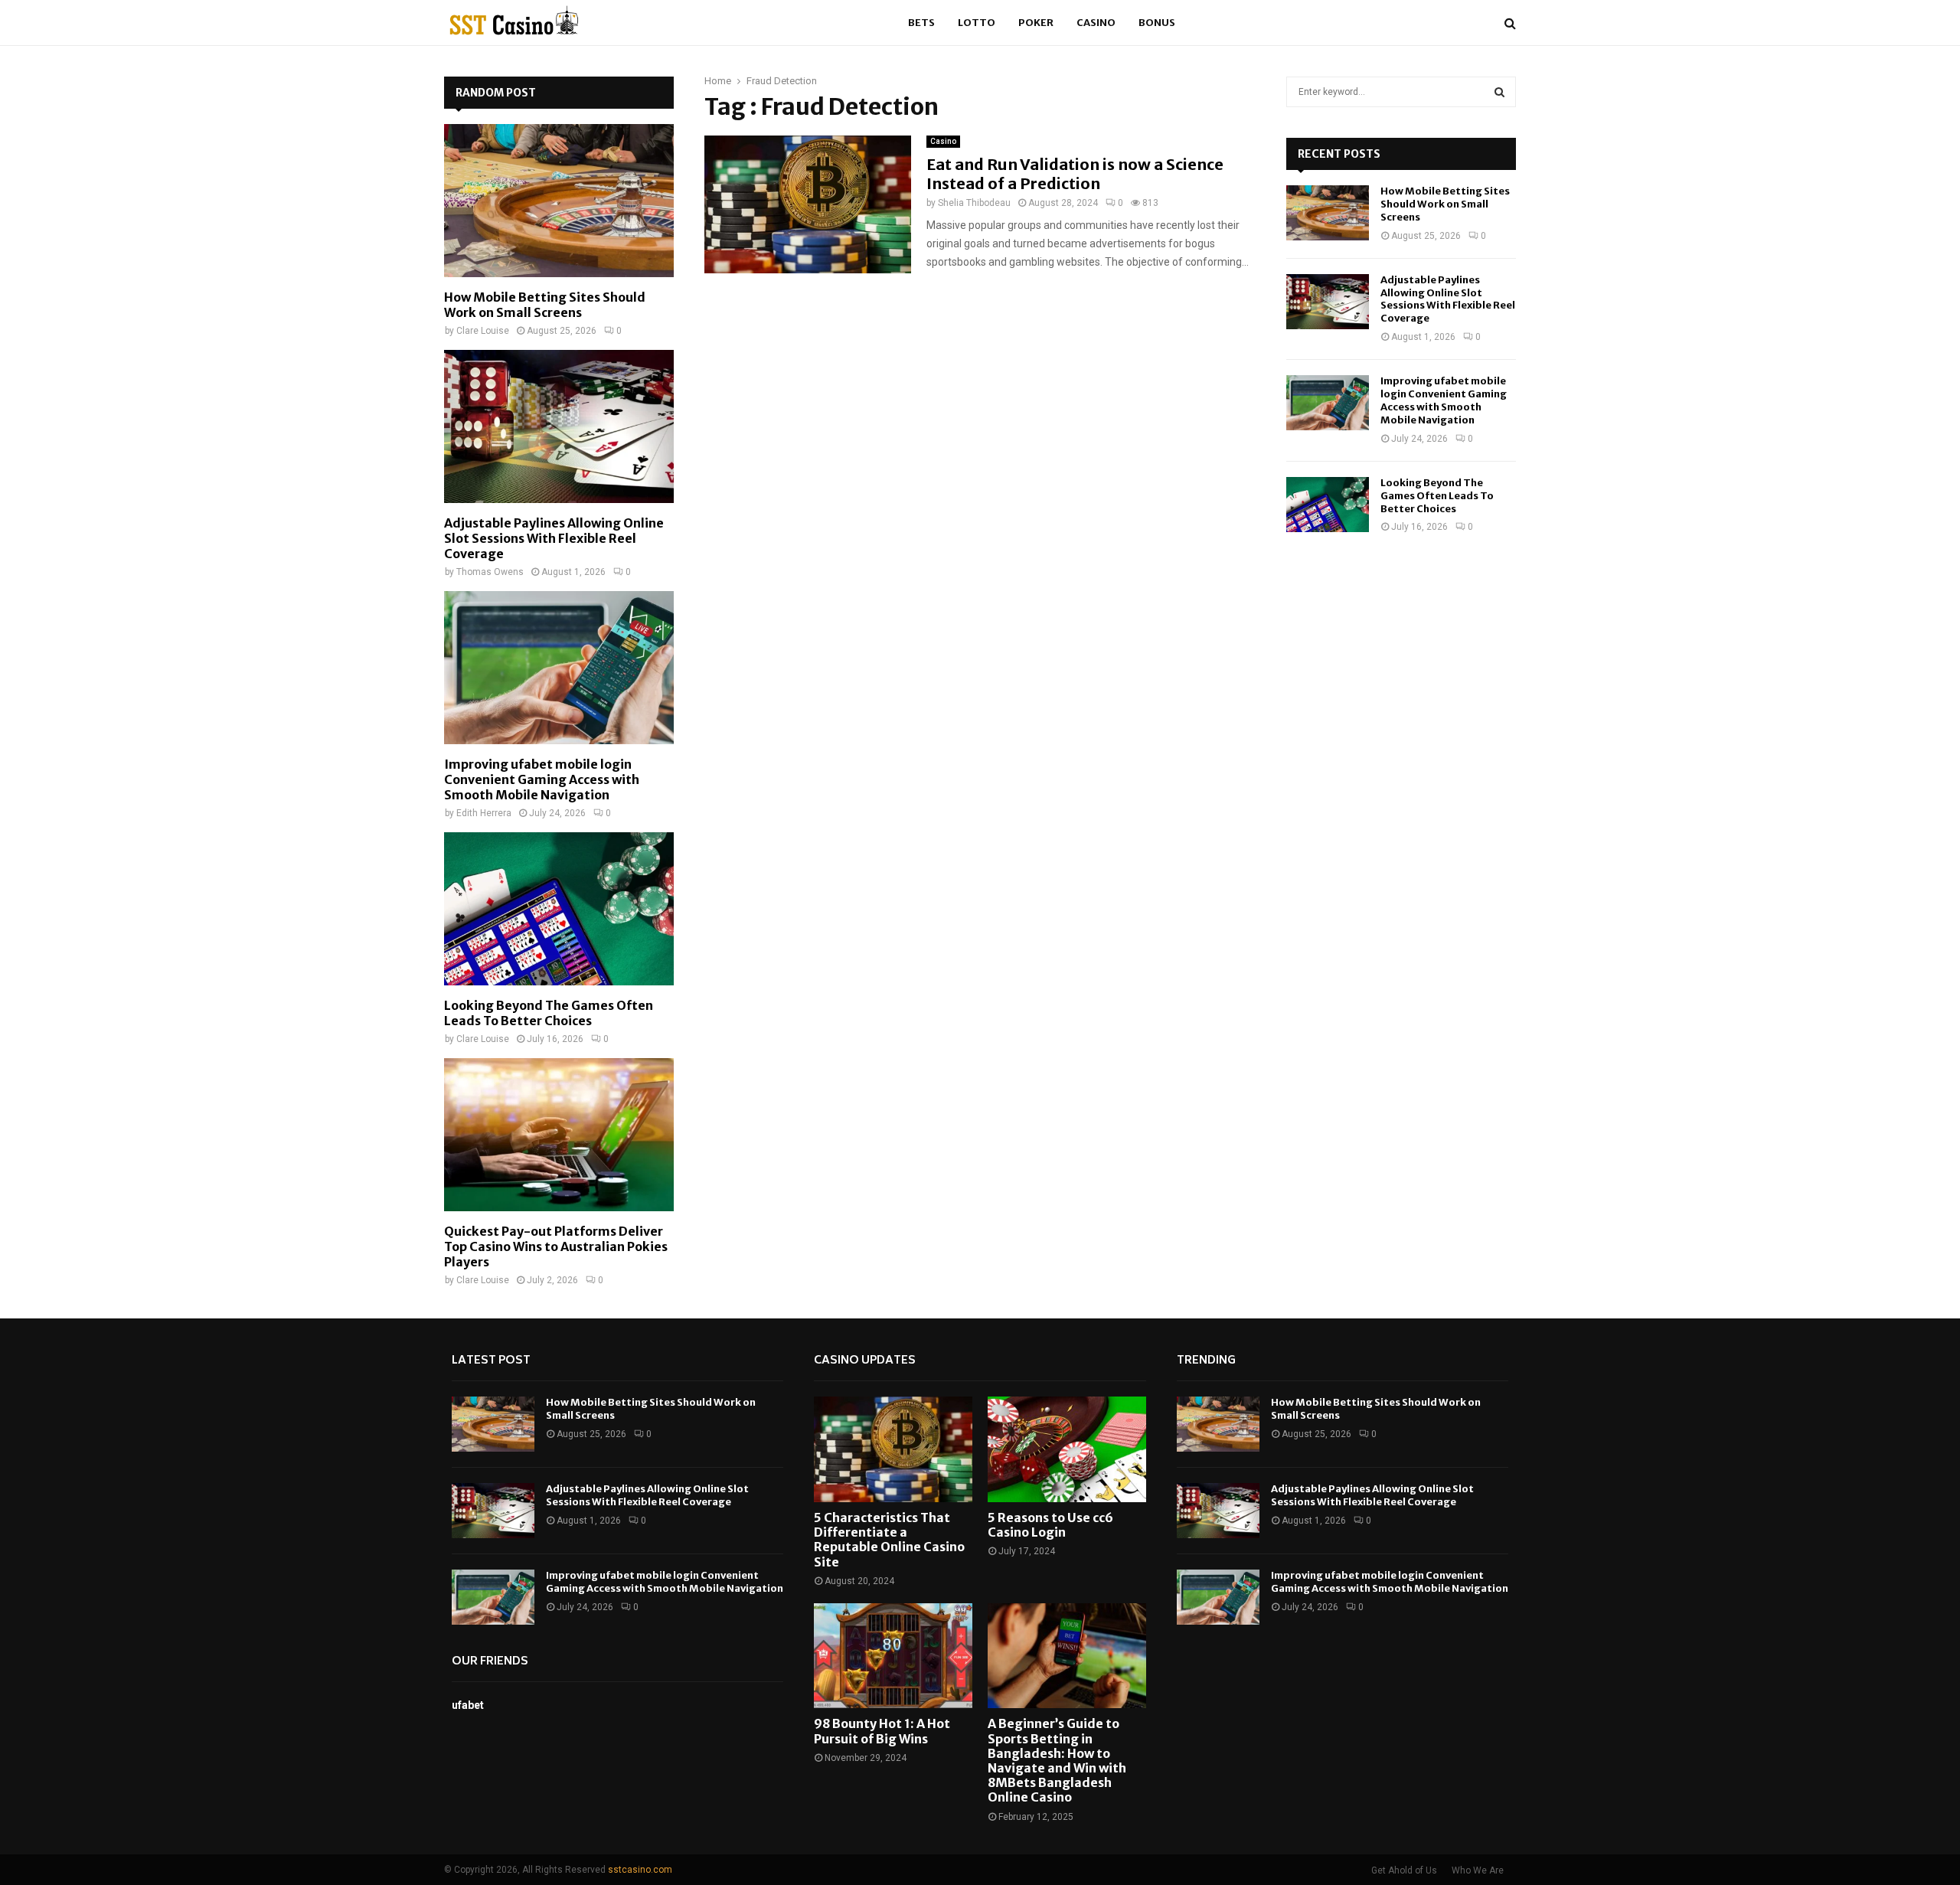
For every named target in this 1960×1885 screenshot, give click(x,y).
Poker (1036, 23)
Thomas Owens (490, 572)
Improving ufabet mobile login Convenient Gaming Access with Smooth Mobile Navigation (542, 779)
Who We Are (1478, 1870)
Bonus (1157, 23)
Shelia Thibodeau (974, 203)
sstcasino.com (640, 1870)
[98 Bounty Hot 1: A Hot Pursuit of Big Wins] (893, 1656)
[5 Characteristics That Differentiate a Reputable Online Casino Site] (893, 1449)
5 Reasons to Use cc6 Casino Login (1050, 1525)
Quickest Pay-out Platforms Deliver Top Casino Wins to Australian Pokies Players (556, 1246)
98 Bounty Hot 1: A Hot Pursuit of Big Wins (882, 1731)
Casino (1096, 23)
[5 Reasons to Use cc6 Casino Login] (1067, 1449)
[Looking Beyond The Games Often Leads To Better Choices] (559, 909)
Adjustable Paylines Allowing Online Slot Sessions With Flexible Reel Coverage (554, 538)
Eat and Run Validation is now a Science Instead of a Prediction (1075, 174)
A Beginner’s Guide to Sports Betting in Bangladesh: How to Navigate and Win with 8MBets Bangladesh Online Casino (1057, 1760)
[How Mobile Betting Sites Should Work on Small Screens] (559, 201)
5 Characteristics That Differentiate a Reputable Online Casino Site (889, 1540)
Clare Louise (483, 331)
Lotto (977, 23)
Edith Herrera (484, 813)
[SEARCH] (1499, 92)
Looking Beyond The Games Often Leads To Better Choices (549, 1013)
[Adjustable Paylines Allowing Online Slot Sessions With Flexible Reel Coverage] (559, 426)
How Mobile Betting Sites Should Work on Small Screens (545, 305)
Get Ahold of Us (1404, 1870)
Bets (921, 23)
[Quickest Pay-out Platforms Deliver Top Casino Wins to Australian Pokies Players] (559, 1135)
